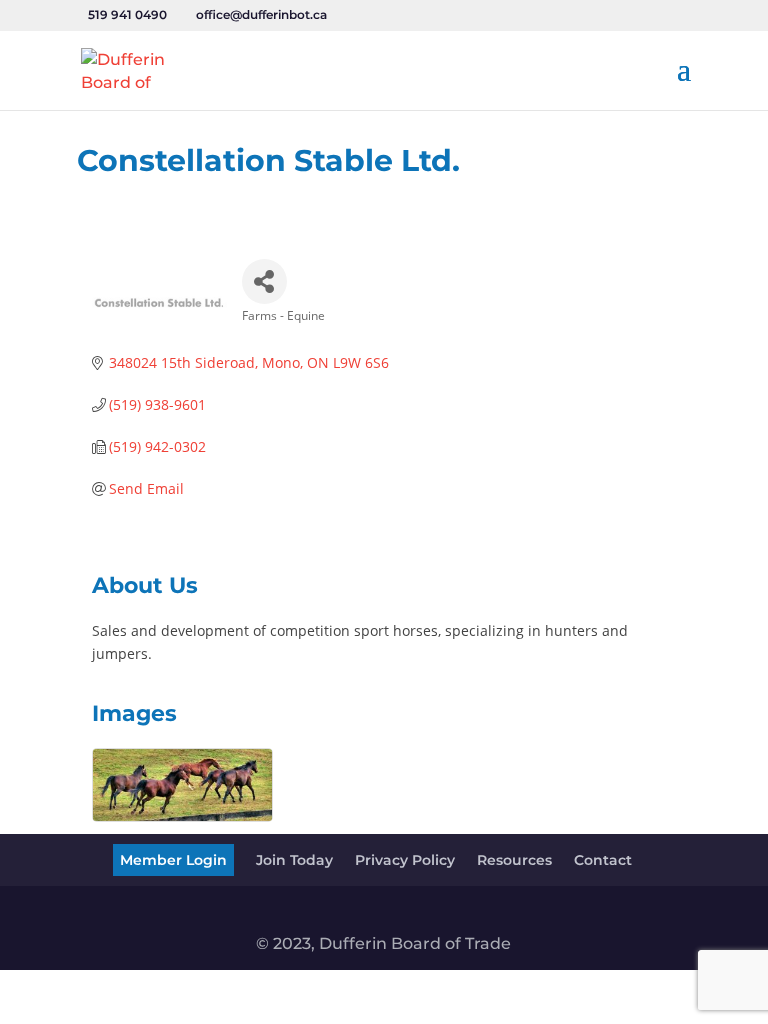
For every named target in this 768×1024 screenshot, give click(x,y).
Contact (603, 860)
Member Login (173, 860)
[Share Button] (264, 281)
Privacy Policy (405, 860)
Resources (514, 860)
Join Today (294, 860)
